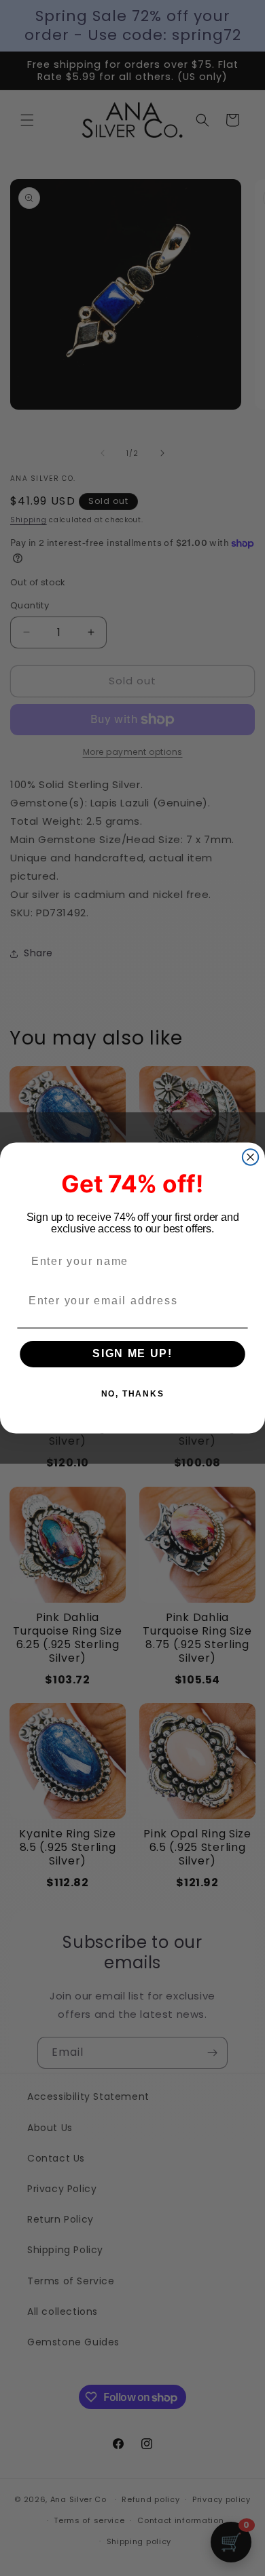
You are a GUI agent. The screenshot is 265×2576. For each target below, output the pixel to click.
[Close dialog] (250, 1157)
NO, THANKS (133, 1394)
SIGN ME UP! (132, 1354)
